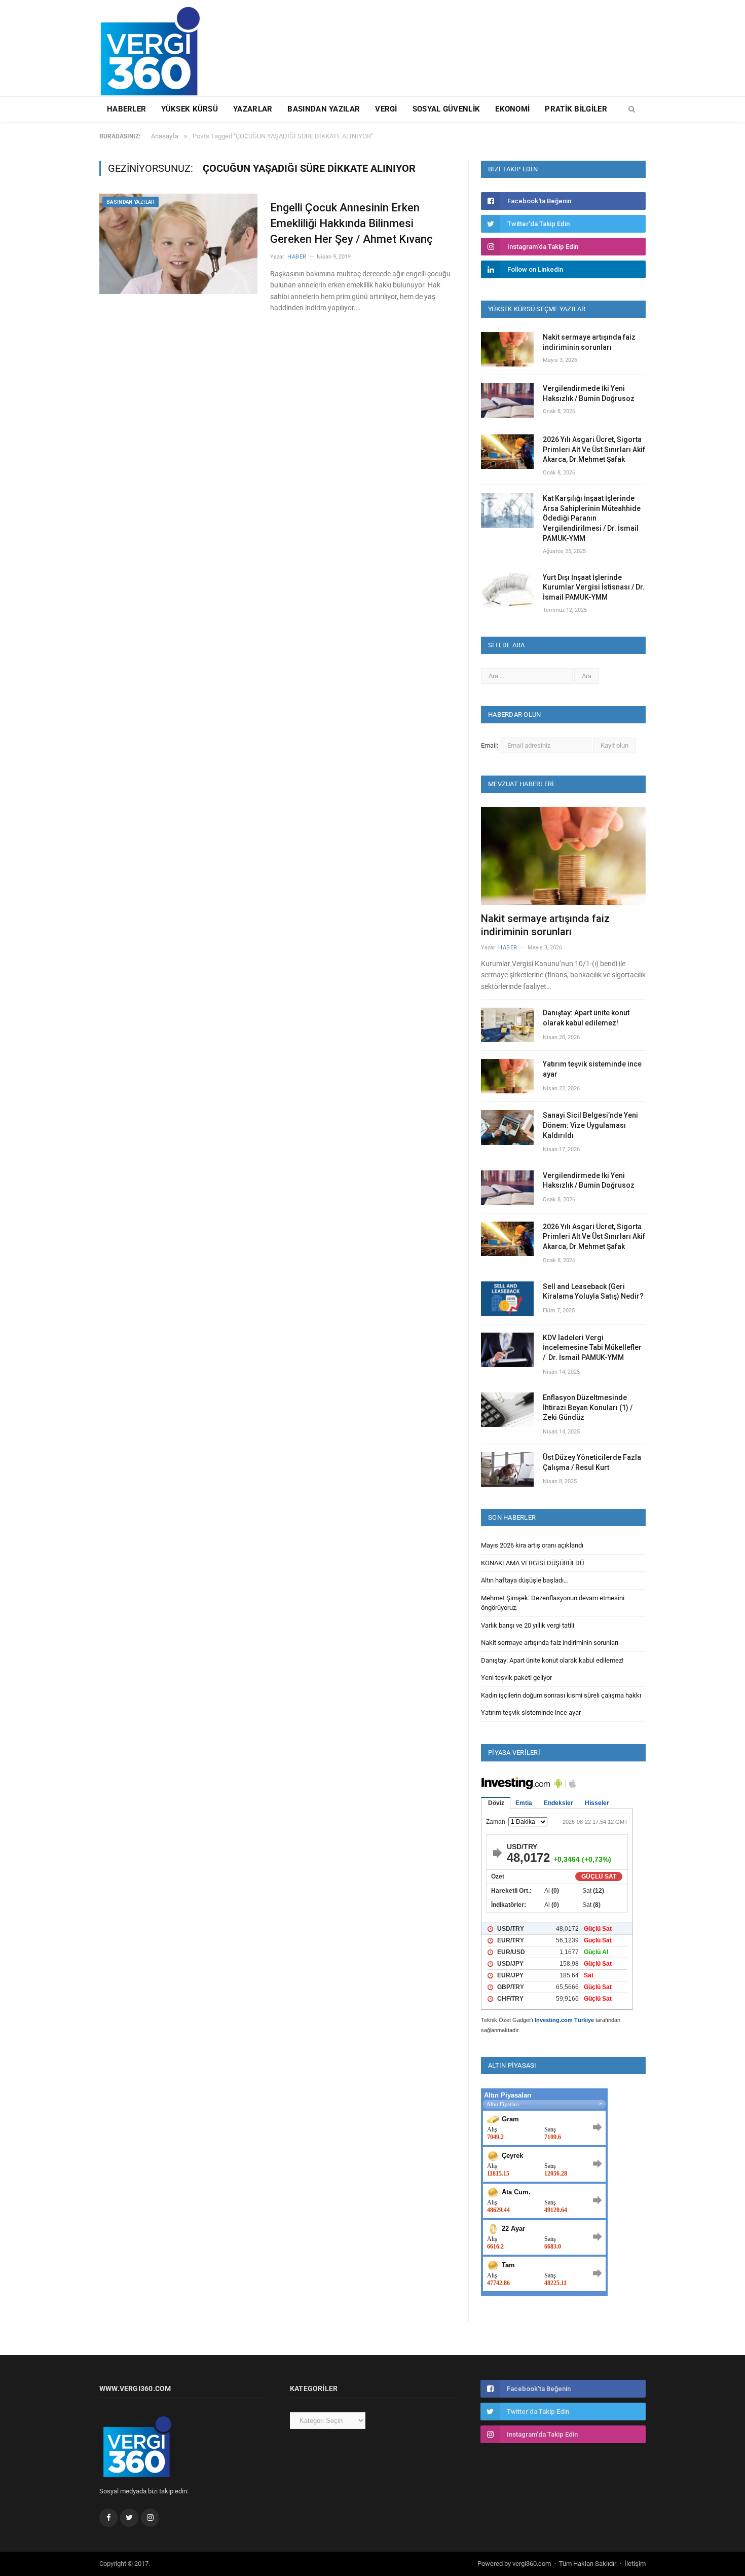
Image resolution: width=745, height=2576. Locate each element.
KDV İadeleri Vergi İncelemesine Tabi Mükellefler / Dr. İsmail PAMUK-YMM (592, 1348)
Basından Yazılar (324, 109)
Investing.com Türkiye (564, 2020)
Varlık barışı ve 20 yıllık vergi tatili (528, 1625)
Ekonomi (512, 109)
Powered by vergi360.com (514, 2564)
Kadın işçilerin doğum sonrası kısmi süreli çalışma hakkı (561, 1695)
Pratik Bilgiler (576, 109)
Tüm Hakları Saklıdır (588, 2564)
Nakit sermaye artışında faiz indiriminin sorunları (589, 342)
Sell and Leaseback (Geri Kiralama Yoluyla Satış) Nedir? (593, 1292)
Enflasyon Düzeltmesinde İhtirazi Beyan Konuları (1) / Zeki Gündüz (588, 1407)
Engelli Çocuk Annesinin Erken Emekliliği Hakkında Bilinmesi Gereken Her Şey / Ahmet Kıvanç (351, 223)
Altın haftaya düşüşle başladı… (525, 1580)
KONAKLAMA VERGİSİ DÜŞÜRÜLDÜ (532, 1563)
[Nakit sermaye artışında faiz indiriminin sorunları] (563, 856)
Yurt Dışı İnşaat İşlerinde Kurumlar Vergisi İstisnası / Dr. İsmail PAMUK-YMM (594, 587)
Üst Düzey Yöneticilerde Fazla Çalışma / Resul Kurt (592, 1462)
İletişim (635, 2564)
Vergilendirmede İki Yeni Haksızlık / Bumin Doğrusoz (589, 393)
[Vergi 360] (155, 47)
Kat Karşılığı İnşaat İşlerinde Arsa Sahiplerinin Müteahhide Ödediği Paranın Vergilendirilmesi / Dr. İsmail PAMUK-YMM (592, 518)
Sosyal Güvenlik (446, 109)
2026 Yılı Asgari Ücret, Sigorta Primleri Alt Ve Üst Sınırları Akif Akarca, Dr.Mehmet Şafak (594, 449)
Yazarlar (253, 109)
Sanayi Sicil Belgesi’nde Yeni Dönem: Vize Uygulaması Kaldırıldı (590, 1125)
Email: (490, 745)
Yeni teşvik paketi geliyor (516, 1678)
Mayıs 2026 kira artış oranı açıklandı (532, 1545)
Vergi (386, 109)
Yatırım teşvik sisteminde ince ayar (592, 1069)
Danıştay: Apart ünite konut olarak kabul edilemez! (586, 1018)
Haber (297, 257)
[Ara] (632, 109)
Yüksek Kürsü (190, 109)
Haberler (126, 109)
